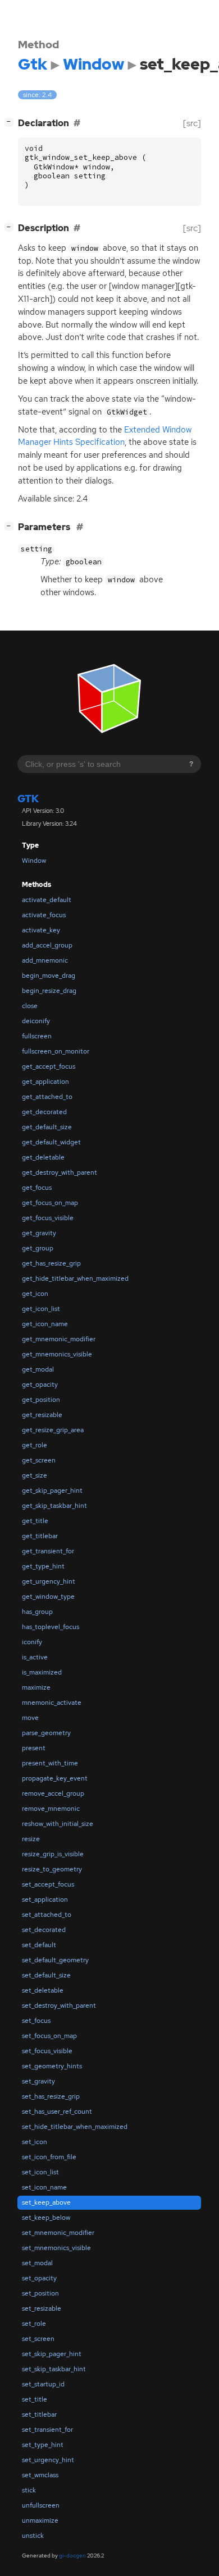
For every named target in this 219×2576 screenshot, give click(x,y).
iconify (32, 1642)
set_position (40, 2293)
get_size (35, 1475)
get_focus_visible (48, 1218)
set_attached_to (47, 1915)
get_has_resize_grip (51, 1263)
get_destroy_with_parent (60, 1172)
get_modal (38, 1369)
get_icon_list (41, 1309)
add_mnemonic (45, 960)
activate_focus (44, 915)
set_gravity (38, 2081)
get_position (41, 1400)
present (34, 1748)
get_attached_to (47, 1097)
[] (11, 122)
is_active (35, 1657)
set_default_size (46, 1975)
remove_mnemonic (51, 1809)
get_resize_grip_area (53, 1430)
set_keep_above (46, 2202)
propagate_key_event (55, 1778)
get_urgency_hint (49, 1581)
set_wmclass (40, 2475)
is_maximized (42, 1672)
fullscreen (37, 1036)
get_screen (39, 1460)
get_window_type (48, 1597)
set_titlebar (39, 2414)
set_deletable (43, 1990)
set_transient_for (47, 2430)
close (30, 1006)
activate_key (41, 930)
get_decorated (44, 1112)
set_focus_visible (47, 2051)
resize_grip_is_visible (53, 1854)
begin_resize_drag (49, 991)
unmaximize (40, 2520)
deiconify (36, 1021)
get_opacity (40, 1384)
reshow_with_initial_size (58, 1824)
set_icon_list (40, 2172)
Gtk (28, 799)
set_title (35, 2399)
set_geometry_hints (52, 2066)
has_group (37, 1612)
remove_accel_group (53, 1793)
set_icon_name (44, 2187)
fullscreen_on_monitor (56, 1051)
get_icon (35, 1294)
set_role (34, 2324)
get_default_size (47, 1127)
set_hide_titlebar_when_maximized (75, 2127)
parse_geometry (46, 1733)
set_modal (37, 2263)
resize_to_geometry (52, 1869)
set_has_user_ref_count (57, 2112)
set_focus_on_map (49, 2036)
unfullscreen (41, 2505)
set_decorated (44, 1930)
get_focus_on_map (50, 1203)
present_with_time (50, 1763)
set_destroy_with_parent (59, 2005)
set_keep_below (46, 2218)
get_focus (37, 1188)
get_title (35, 1521)
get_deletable (43, 1157)
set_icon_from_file (49, 2157)
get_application (45, 1082)
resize (31, 1839)
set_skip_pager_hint (52, 2354)
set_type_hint (43, 2445)
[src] (192, 123)
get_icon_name (45, 1324)
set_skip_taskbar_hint (54, 2369)
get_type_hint (43, 1566)
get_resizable (42, 1415)
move (30, 1718)
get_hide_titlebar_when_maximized (75, 1278)
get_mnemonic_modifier (59, 1339)
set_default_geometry (55, 1960)
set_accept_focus (48, 1884)
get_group (38, 1248)
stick (29, 2490)
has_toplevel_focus (51, 1627)
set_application (45, 1899)
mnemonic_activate (52, 1703)
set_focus (36, 2021)
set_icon (35, 2142)
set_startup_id (43, 2384)
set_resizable (42, 2308)
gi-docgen (72, 2556)
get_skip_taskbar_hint (54, 1506)
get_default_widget (51, 1142)
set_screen (38, 2339)
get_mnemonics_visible (57, 1354)
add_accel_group (47, 945)
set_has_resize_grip (51, 2096)
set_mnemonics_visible (56, 2248)
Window (34, 861)
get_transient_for (48, 1551)
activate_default (47, 900)
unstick (33, 2536)
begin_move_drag (49, 976)
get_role (35, 1445)
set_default (39, 1945)
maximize (36, 1687)
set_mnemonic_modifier (58, 2233)
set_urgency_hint (48, 2460)
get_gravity (39, 1233)
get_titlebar (40, 1536)
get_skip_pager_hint (52, 1491)
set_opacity (39, 2278)
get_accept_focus (49, 1066)
